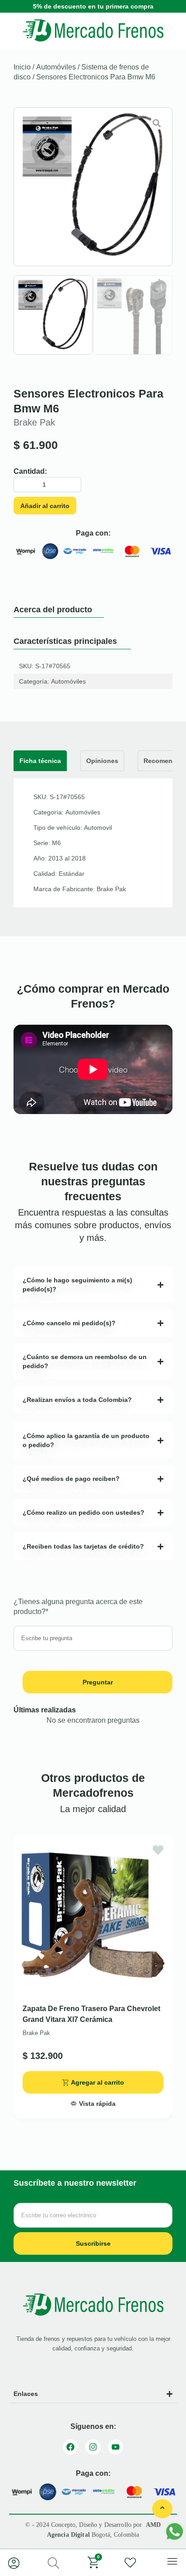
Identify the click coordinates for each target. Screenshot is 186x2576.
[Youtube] (116, 2447)
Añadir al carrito (45, 506)
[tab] (40, 761)
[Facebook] (70, 2447)
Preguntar (98, 1682)
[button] (93, 2101)
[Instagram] (93, 2447)
